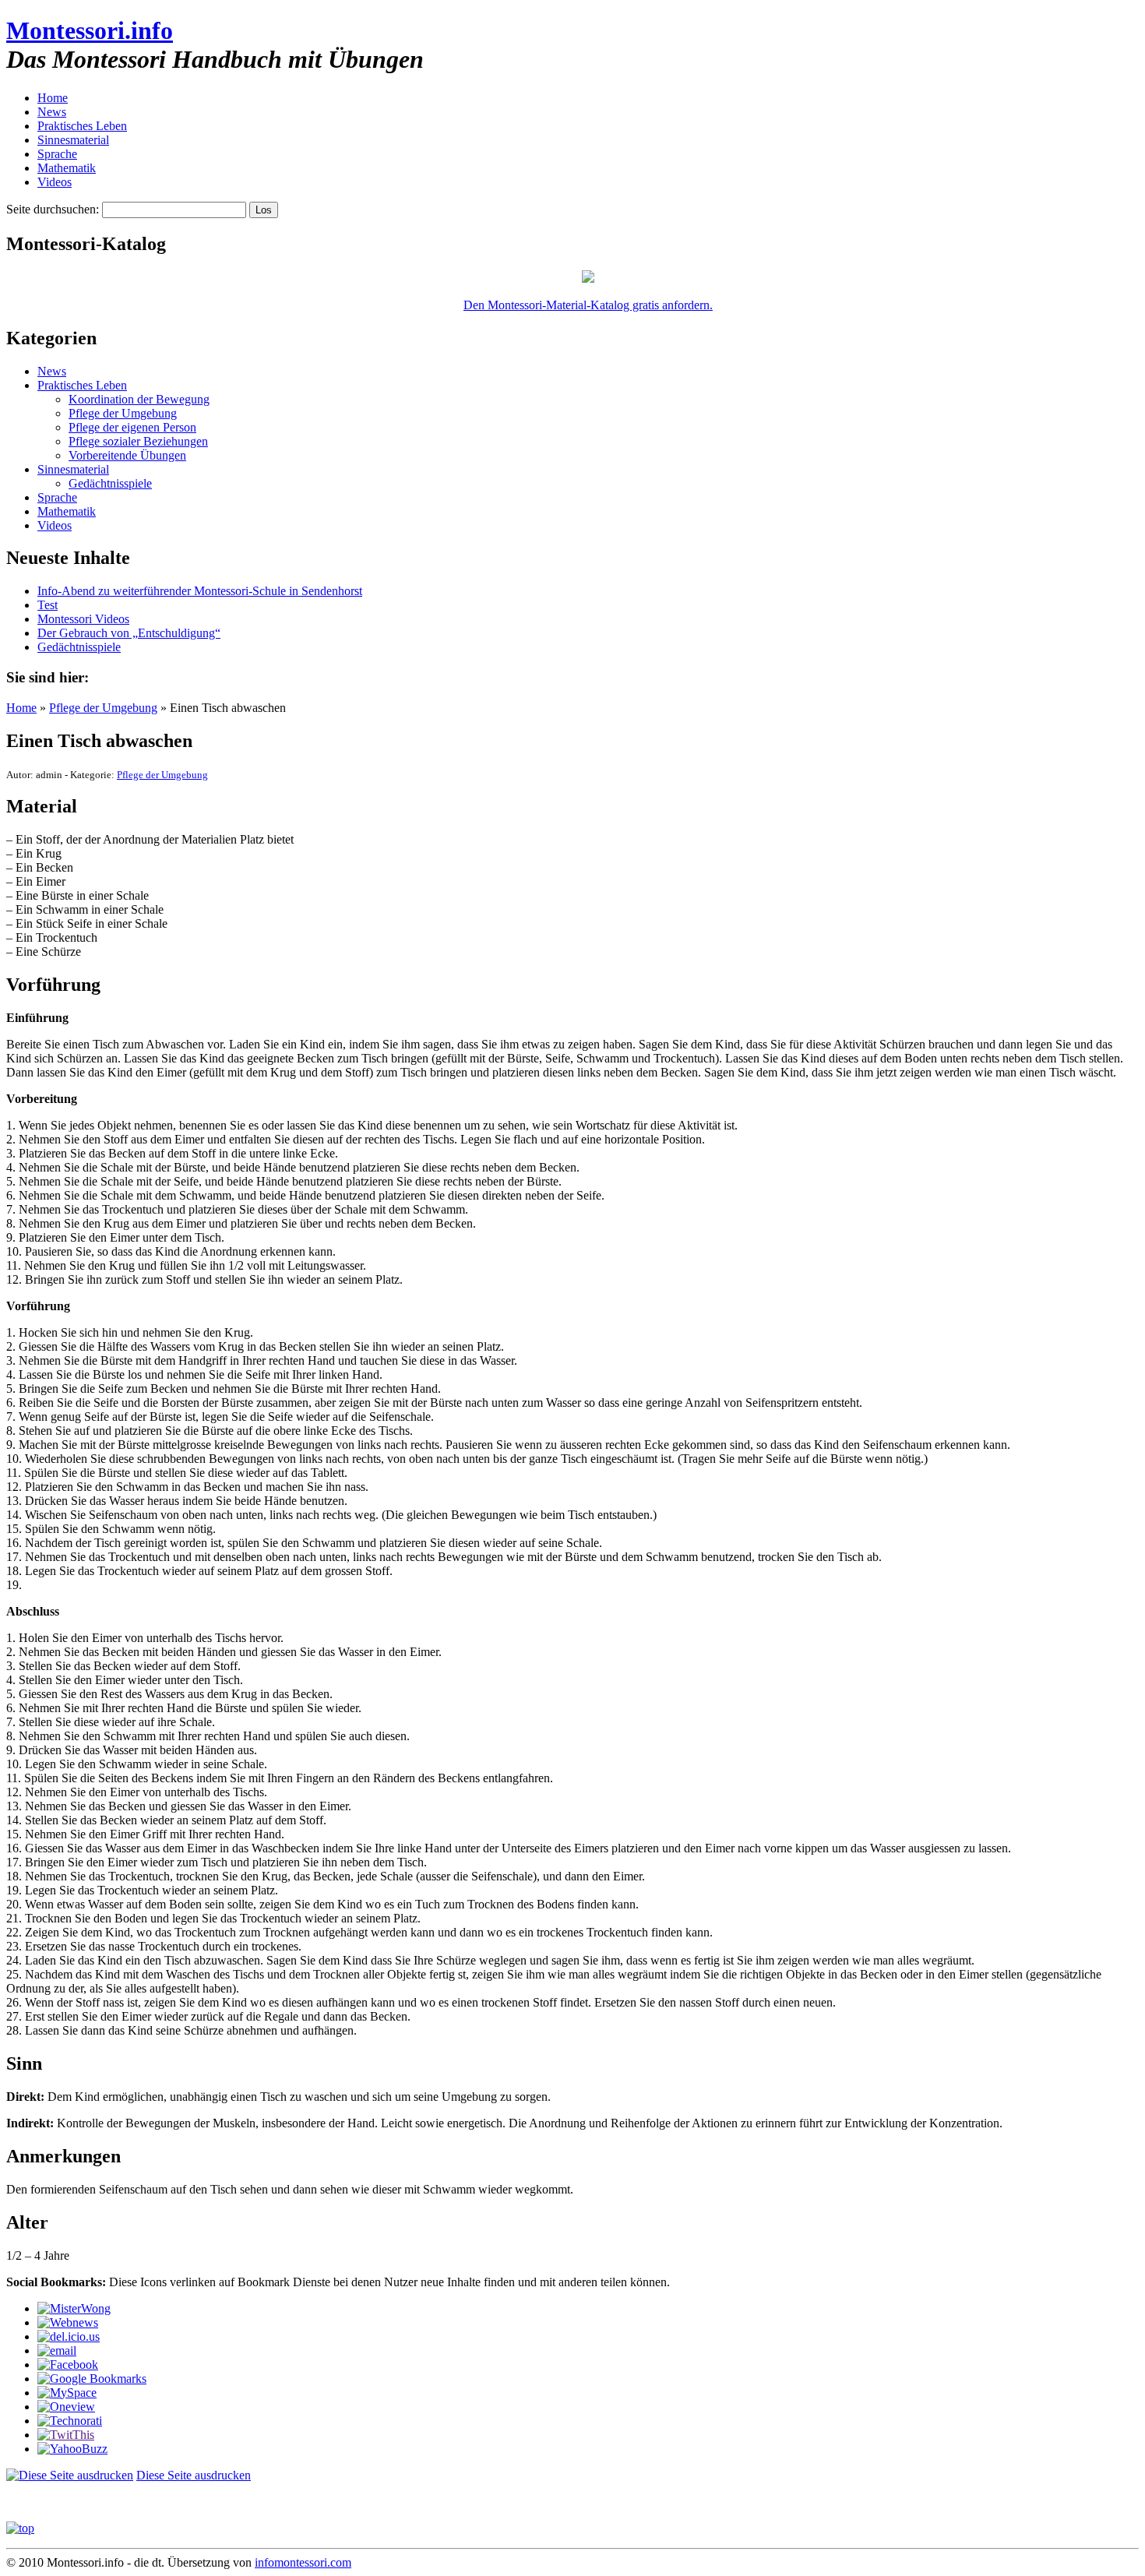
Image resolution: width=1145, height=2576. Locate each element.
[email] (57, 2350)
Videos (55, 182)
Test (48, 605)
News (52, 112)
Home (53, 98)
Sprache (57, 154)
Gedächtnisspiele (110, 483)
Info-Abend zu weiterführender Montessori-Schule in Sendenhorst (200, 591)
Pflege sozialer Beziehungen (138, 441)
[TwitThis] (66, 2435)
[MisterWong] (74, 2308)
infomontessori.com (303, 2562)
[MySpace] (67, 2393)
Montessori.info (90, 30)
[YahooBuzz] (72, 2449)
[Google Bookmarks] (92, 2379)
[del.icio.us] (69, 2336)
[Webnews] (68, 2322)
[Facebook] (68, 2365)
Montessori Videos (83, 619)
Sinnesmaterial (73, 140)
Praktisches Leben (82, 126)
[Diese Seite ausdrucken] (70, 2475)
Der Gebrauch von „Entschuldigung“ (129, 633)
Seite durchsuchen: (53, 209)
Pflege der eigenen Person (132, 427)
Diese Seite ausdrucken (194, 2475)
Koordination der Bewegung (139, 399)
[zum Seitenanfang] (20, 2528)
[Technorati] (70, 2421)
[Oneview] (66, 2407)
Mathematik (67, 168)
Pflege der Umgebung (123, 413)
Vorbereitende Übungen (127, 455)
